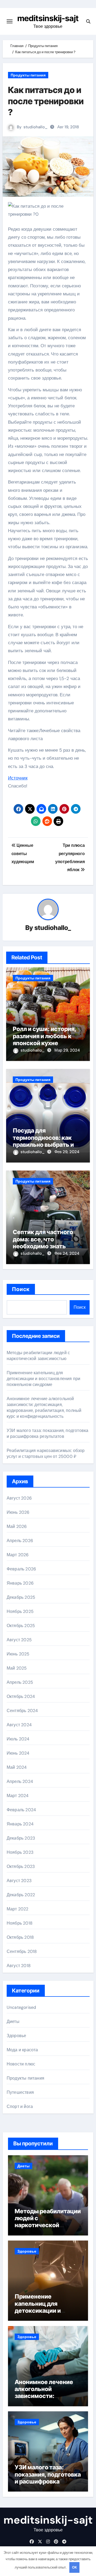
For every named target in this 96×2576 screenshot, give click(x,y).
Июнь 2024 (18, 1753)
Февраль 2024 (21, 1810)
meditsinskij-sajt (48, 18)
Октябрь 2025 (21, 1626)
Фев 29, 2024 (67, 1152)
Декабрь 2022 (21, 1895)
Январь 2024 (20, 1824)
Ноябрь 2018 (20, 1923)
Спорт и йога (20, 2106)
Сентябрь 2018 (22, 1951)
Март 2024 (18, 1796)
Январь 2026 (20, 1583)
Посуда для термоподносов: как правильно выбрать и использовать (43, 1141)
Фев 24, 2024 (67, 1253)
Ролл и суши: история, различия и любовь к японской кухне (45, 1036)
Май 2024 (17, 1767)
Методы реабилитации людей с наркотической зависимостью (38, 1356)
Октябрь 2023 (21, 1866)
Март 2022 (18, 1909)
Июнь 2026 (18, 1512)
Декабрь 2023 (21, 1838)
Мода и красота (22, 2050)
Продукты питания (28, 75)
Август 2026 (19, 1498)
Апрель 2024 (20, 1781)
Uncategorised (21, 2007)
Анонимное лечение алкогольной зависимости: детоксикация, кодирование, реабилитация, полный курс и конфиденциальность (44, 1407)
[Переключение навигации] (10, 21)
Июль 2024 (18, 1739)
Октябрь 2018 (20, 1937)
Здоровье (17, 2036)
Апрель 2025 (20, 1682)
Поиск (21, 1289)
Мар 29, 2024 (67, 1050)
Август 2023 (19, 1881)
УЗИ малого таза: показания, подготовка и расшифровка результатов (48, 1433)
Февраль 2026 (21, 1569)
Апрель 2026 (20, 1541)
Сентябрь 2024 (22, 1711)
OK (74, 2567)
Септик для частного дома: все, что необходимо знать (43, 1239)
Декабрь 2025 (21, 1597)
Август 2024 (19, 1725)
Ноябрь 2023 (20, 1852)
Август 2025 (19, 1640)
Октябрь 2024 (21, 1696)
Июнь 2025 (18, 1654)
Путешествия (20, 2092)
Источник (18, 778)
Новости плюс (21, 2064)
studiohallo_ (35, 127)
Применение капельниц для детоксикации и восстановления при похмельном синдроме (44, 1379)
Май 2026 (17, 1526)
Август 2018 (19, 1966)
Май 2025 (17, 1668)
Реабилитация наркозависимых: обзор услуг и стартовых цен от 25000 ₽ (46, 1453)
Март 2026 (18, 1555)
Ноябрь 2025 (20, 1611)
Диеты (13, 2021)
